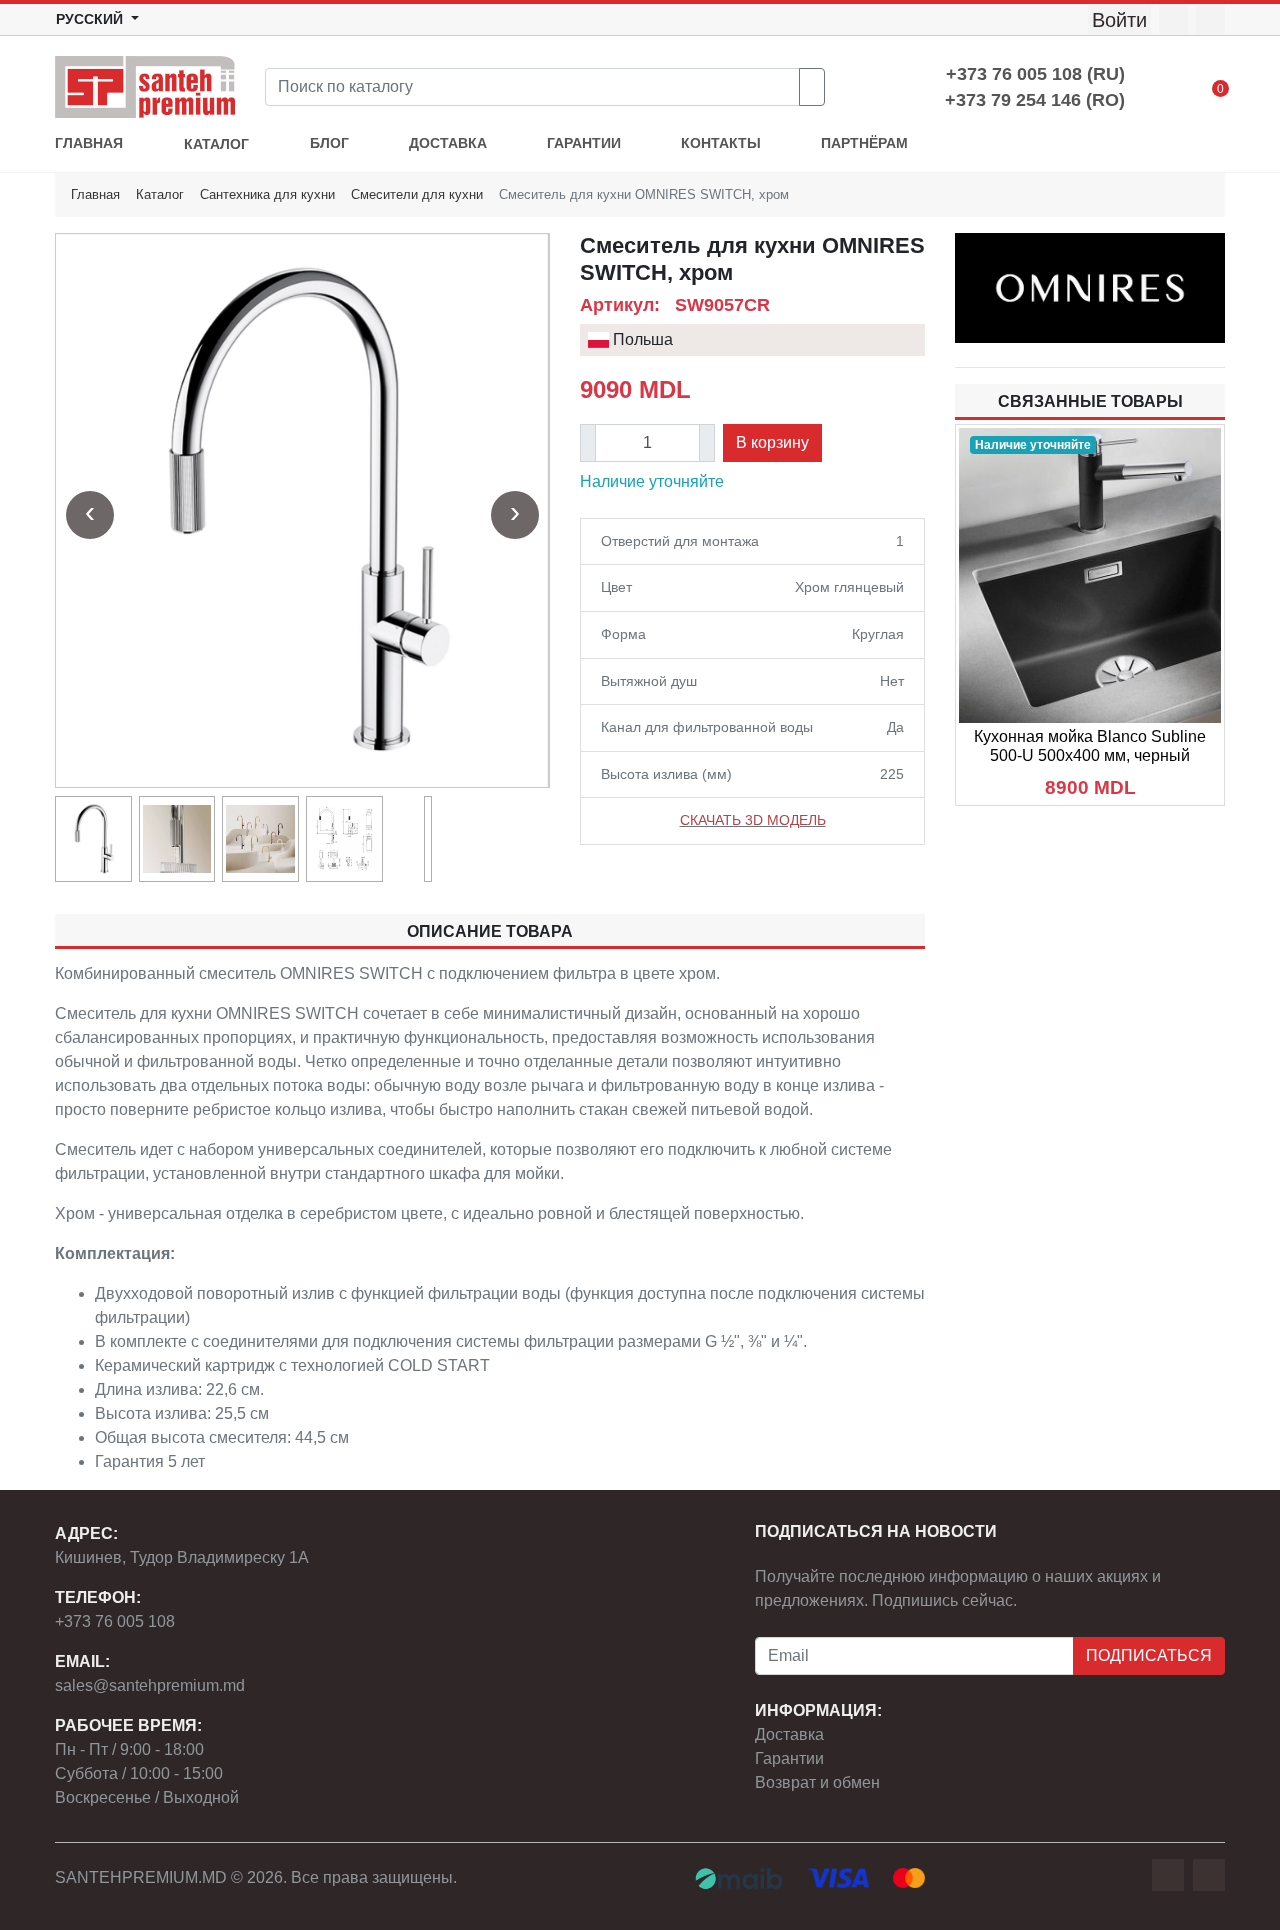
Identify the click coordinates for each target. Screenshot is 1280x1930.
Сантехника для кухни (267, 194)
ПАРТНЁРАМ (864, 143)
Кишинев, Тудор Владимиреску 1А (182, 1557)
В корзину (772, 442)
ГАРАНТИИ (584, 143)
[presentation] (90, 515)
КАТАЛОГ (216, 144)
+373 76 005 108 (115, 1621)
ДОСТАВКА (448, 143)
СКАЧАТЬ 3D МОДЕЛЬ (753, 820)
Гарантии (789, 1758)
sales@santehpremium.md (150, 1685)
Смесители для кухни (417, 194)
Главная (95, 194)
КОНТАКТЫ (721, 143)
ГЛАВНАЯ (89, 143)
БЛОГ (329, 143)
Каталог (160, 194)
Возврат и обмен (817, 1782)
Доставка (789, 1734)
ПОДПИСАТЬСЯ (1149, 1655)
